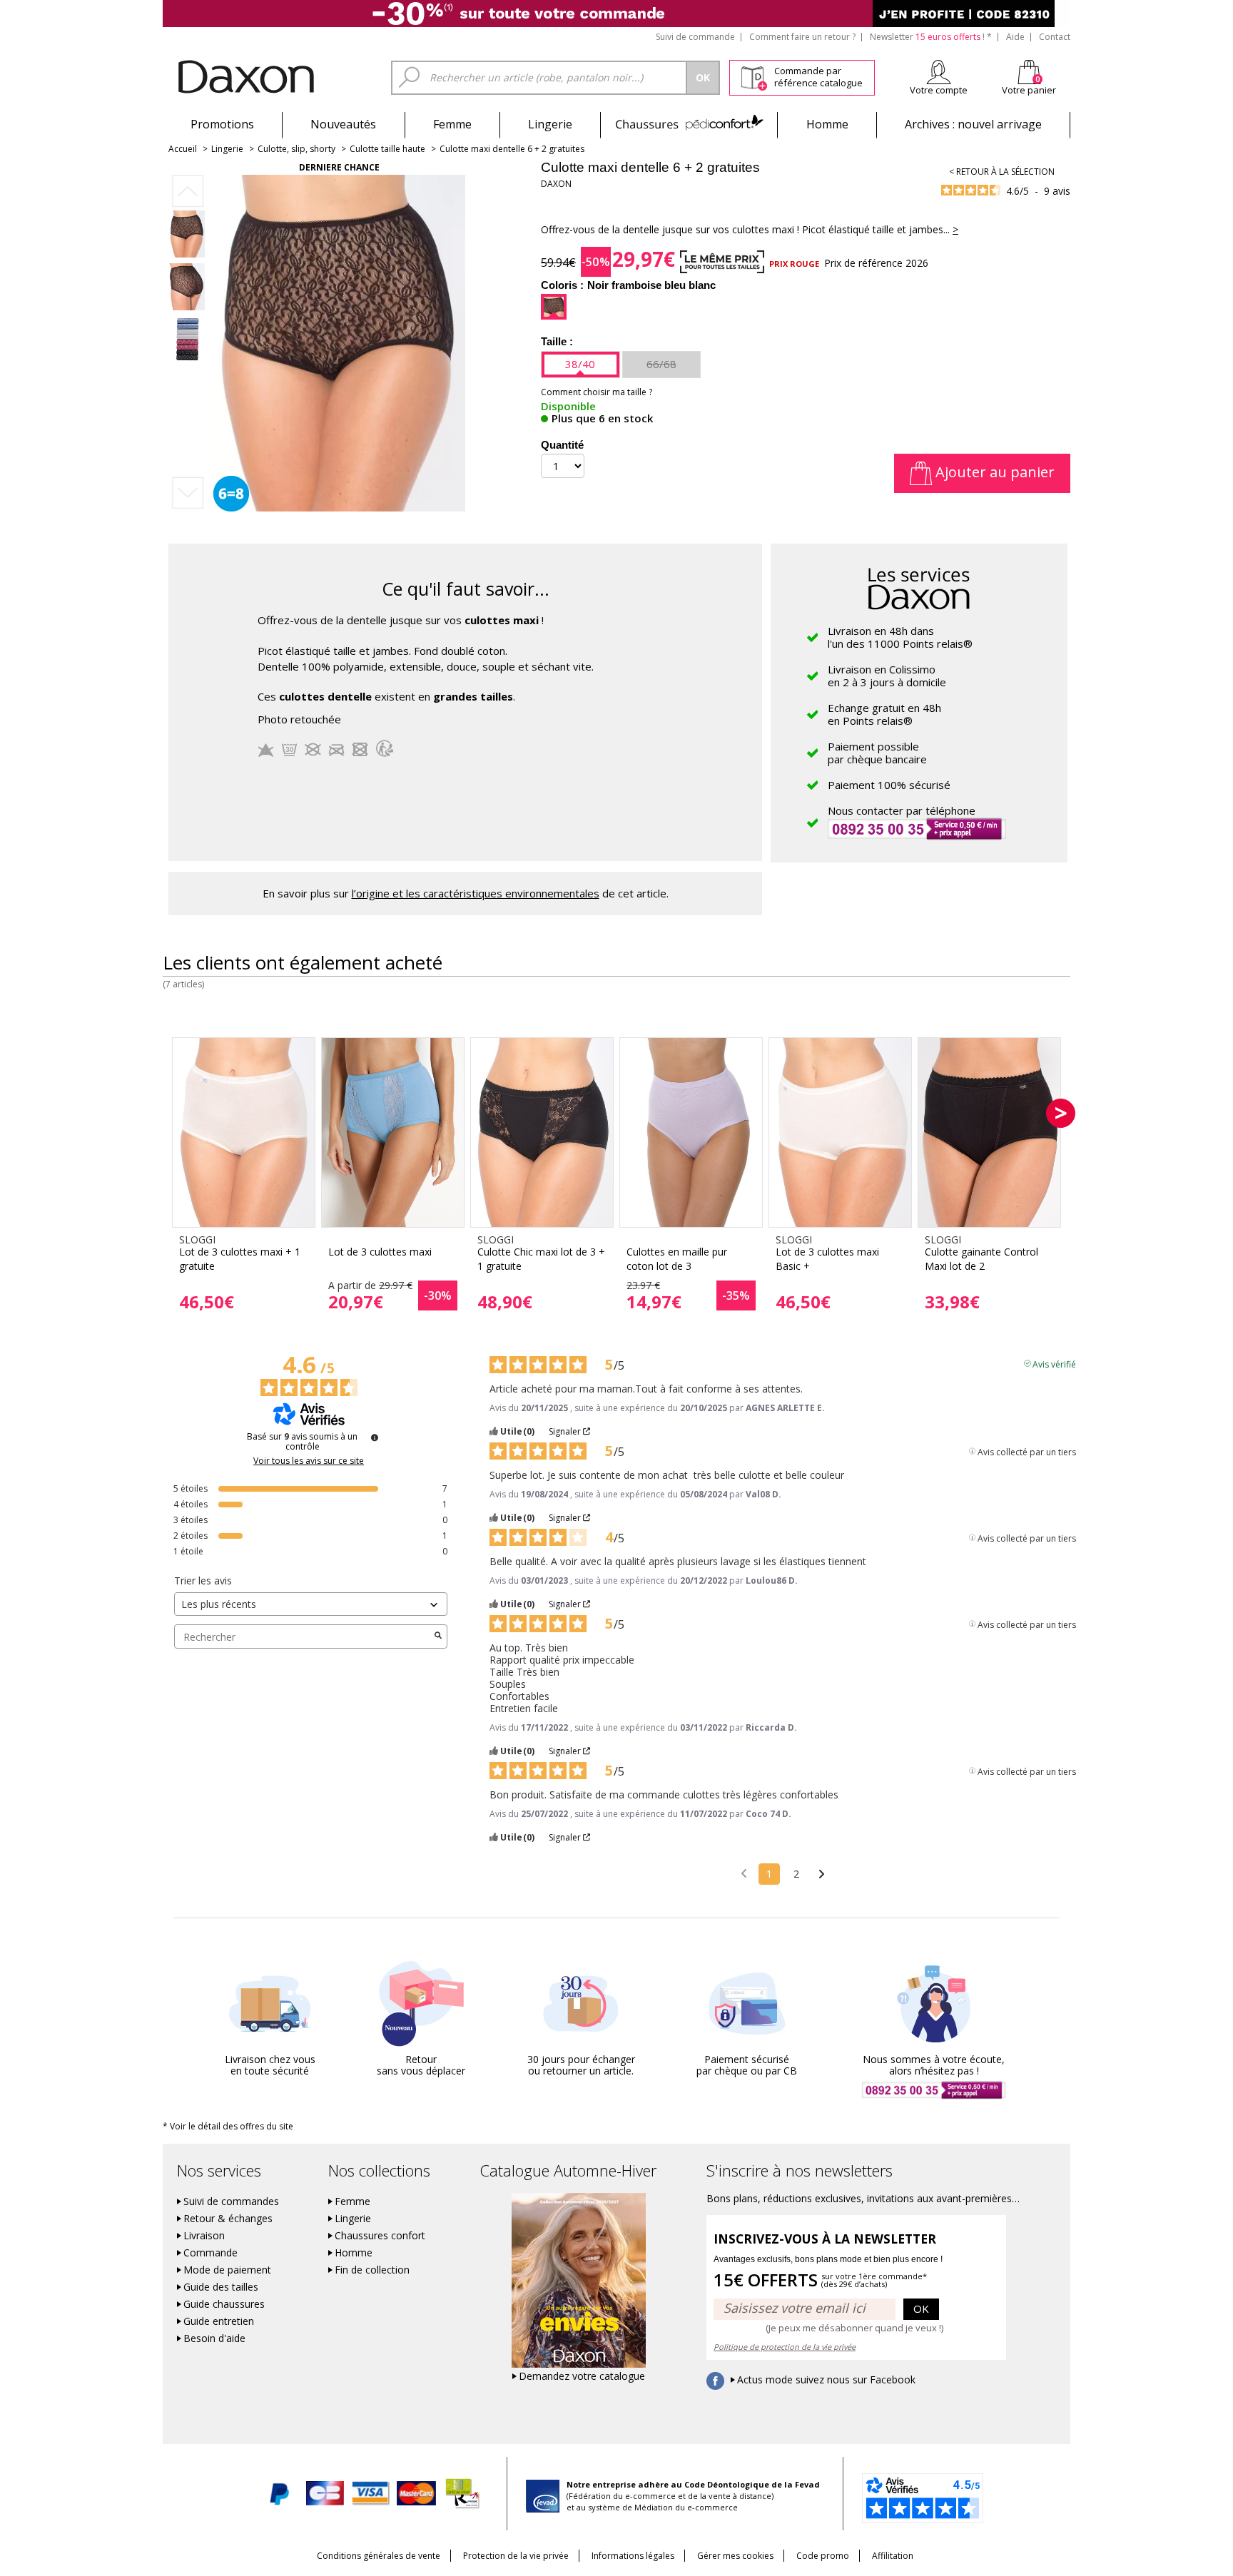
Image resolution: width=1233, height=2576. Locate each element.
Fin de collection (372, 2270)
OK (921, 2308)
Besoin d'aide (214, 2338)
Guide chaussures (224, 2304)
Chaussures (689, 124)
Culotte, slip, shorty (296, 149)
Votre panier (1029, 90)
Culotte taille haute (387, 149)
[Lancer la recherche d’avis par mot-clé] (438, 1636)
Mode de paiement (227, 2270)
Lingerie (550, 124)
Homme (827, 124)
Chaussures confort (380, 2236)
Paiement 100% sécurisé (889, 785)
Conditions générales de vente (379, 2556)
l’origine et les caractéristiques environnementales (476, 893)
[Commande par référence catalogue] (754, 76)
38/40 (580, 364)
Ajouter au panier (993, 472)
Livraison (204, 2236)
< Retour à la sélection (1002, 172)
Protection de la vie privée (516, 2556)
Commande (210, 2253)
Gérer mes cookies (735, 2556)
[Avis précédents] (744, 1873)
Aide (1015, 37)
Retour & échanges (228, 2219)
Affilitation (893, 2556)
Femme (452, 124)
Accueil (183, 149)
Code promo (823, 2556)
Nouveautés (343, 124)
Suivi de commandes (231, 2201)
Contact (1055, 37)
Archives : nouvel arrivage (973, 124)
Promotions (222, 124)
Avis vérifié (1054, 1363)
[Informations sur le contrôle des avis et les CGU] (375, 1437)
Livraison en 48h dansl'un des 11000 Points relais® (900, 637)
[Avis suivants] (822, 1875)
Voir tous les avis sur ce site (309, 1461)
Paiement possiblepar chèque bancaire (877, 753)
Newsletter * (931, 37)
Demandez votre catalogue (582, 2376)
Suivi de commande (695, 37)
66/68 (661, 364)
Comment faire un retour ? (802, 37)
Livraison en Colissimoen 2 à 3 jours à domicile (887, 676)
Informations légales (633, 2556)
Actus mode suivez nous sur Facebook (826, 2380)
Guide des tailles (221, 2287)
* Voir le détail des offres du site (228, 2126)
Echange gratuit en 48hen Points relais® (884, 714)
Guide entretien (219, 2321)
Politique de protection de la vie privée (785, 2347)
